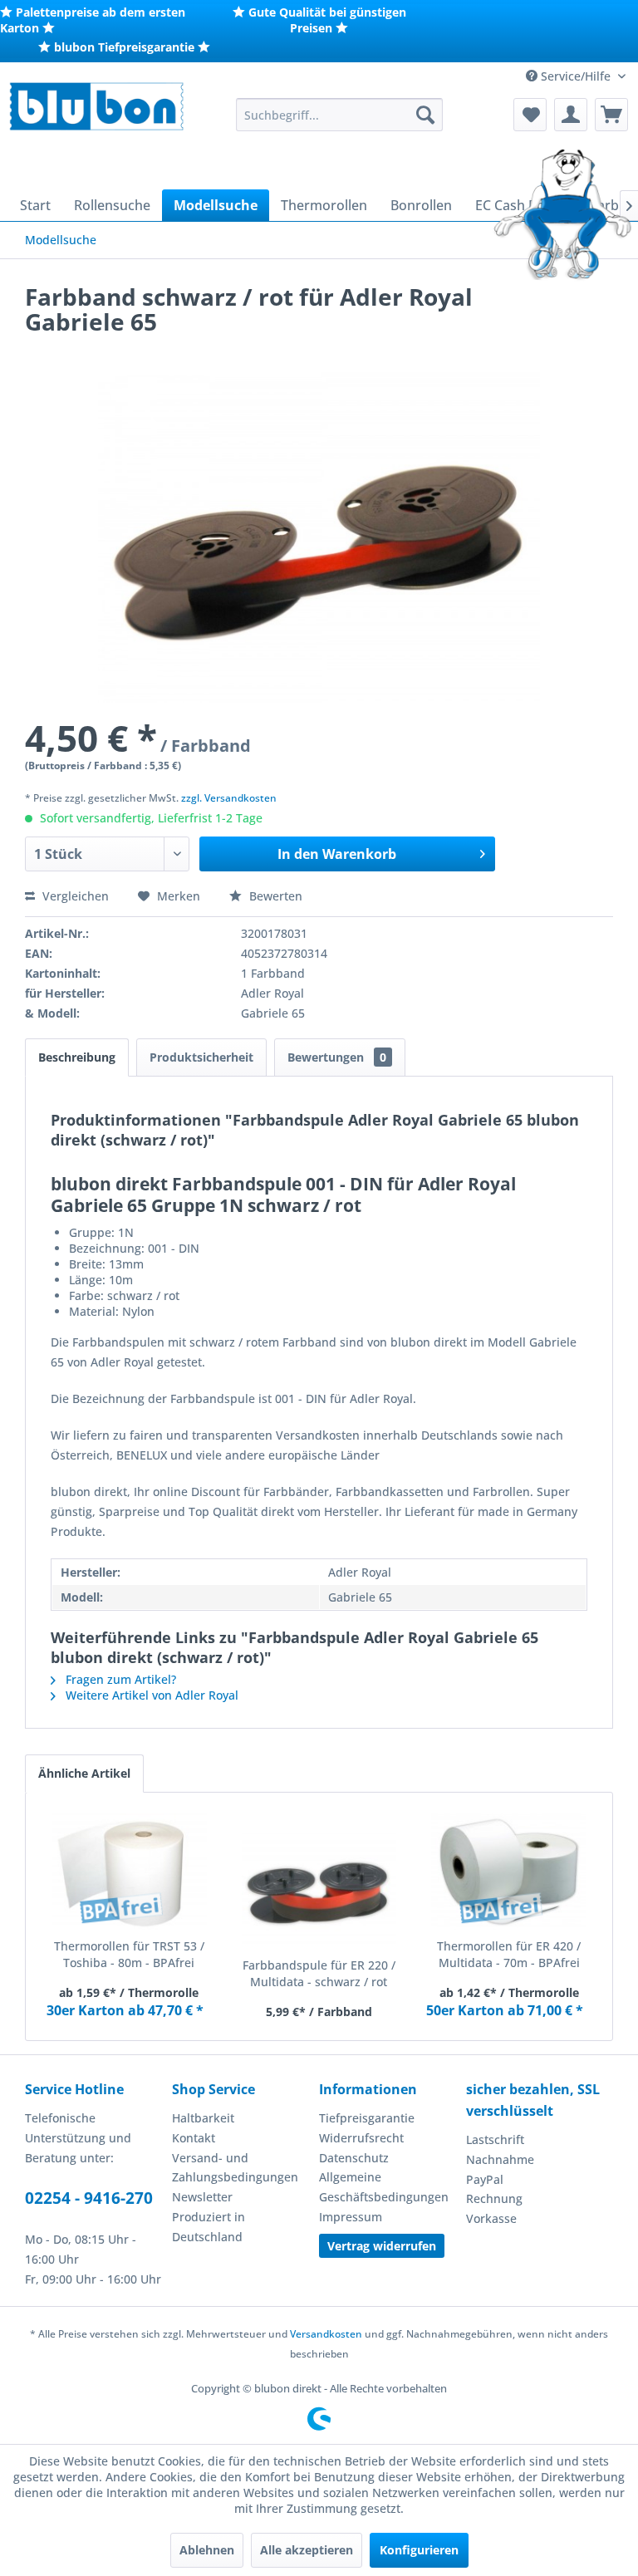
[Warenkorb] (611, 115)
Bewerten (274, 896)
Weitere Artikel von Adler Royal (150, 1695)
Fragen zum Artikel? (119, 1679)
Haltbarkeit (203, 2118)
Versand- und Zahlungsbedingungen (235, 2168)
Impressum (351, 2217)
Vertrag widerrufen (382, 2246)
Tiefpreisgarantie (367, 2118)
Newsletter (202, 2197)
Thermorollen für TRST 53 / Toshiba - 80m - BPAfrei (129, 1954)
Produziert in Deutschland (209, 2227)
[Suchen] (425, 115)
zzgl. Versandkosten (229, 798)
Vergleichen (74, 896)
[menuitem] (340, 115)
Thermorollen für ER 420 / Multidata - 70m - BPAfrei (509, 1954)
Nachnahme (500, 2159)
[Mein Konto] (571, 115)
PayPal (485, 2179)
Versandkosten (326, 2334)
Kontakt (194, 2138)
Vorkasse (491, 2218)
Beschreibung (77, 1057)
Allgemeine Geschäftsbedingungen (384, 2187)
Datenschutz (354, 2158)
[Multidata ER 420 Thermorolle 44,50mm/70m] (509, 1872)
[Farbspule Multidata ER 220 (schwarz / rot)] (319, 1891)
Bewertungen (337, 1057)
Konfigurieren (419, 2550)
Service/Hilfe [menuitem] (576, 76)
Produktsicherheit (201, 1057)
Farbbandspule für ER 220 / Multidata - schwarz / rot (319, 1973)
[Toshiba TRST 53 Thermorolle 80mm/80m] (129, 1872)
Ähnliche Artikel (84, 1773)
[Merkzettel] (530, 115)
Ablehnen (207, 2550)
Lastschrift (495, 2139)
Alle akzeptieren (307, 2550)
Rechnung (494, 2198)
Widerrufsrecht (361, 2138)
